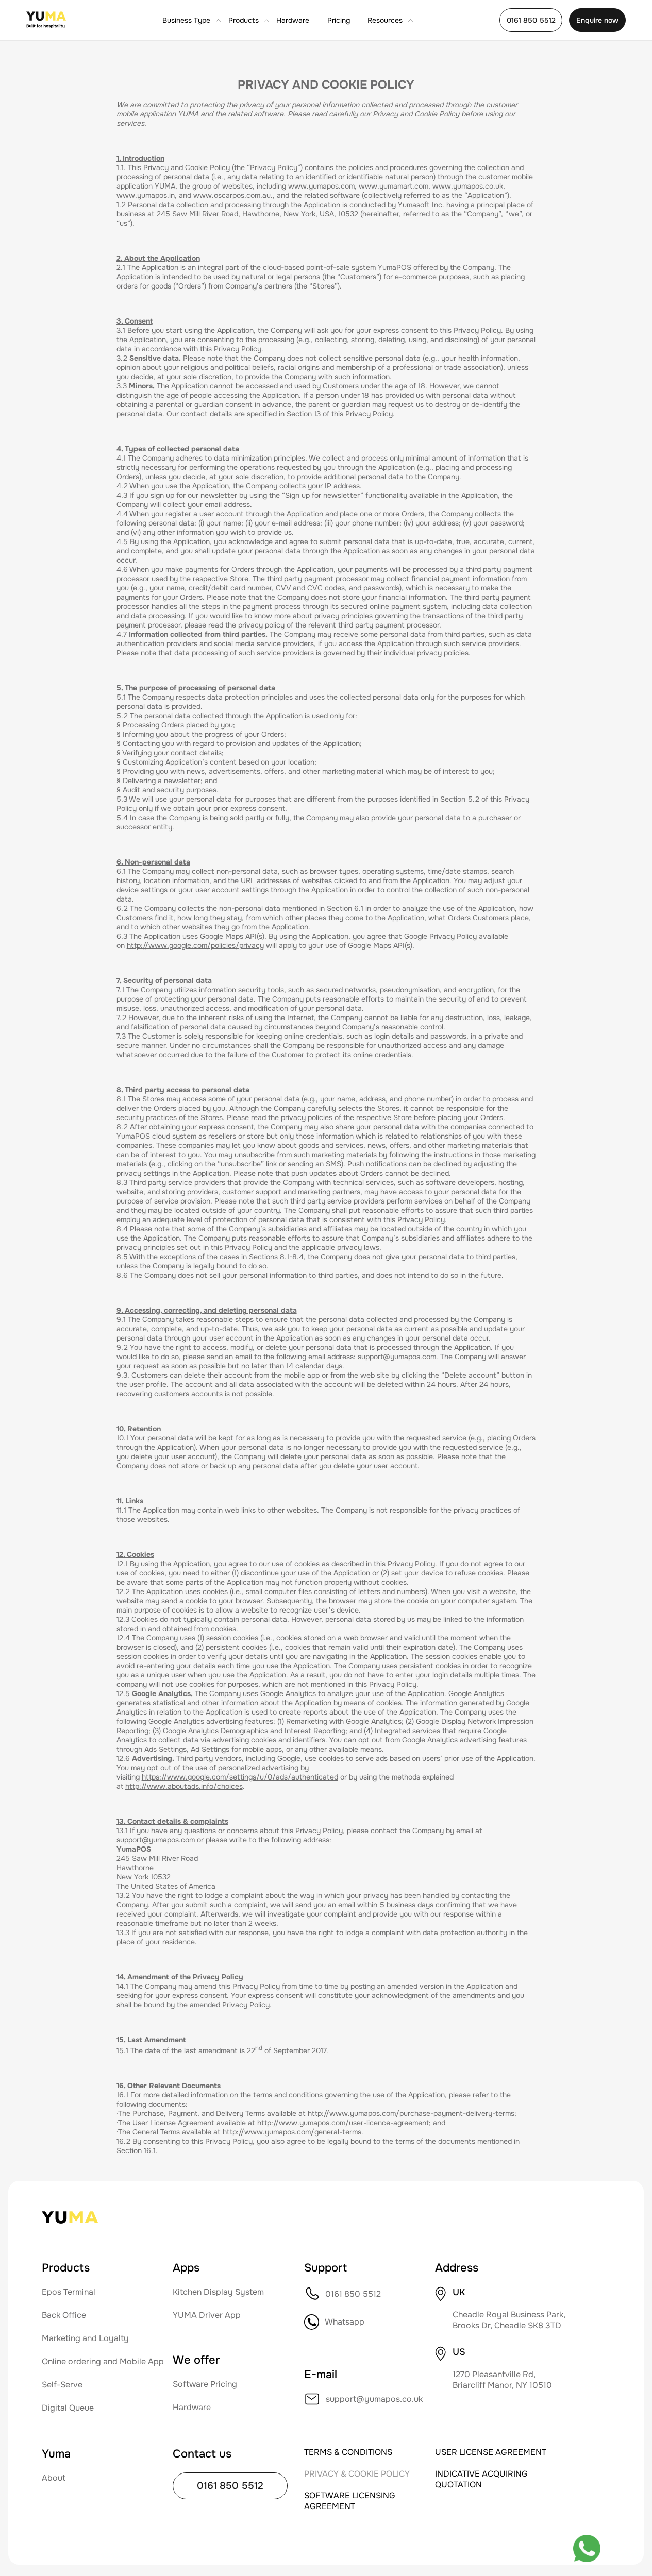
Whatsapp (345, 2322)
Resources (385, 20)
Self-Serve (62, 2385)
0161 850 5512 (531, 20)
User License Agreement (491, 2452)
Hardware (293, 20)
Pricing (339, 20)
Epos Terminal (69, 2292)
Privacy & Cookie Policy (357, 2474)
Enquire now (597, 20)
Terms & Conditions (348, 2452)
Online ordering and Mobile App (103, 2361)
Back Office (64, 2315)
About (54, 2478)
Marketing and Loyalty (85, 2338)
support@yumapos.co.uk (374, 2399)
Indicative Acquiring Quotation (481, 2479)
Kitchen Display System (218, 2292)
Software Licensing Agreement (350, 2501)
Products (244, 20)
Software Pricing (205, 2384)
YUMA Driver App (207, 2315)
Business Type (186, 20)
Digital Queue (68, 2408)
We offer (196, 2360)
